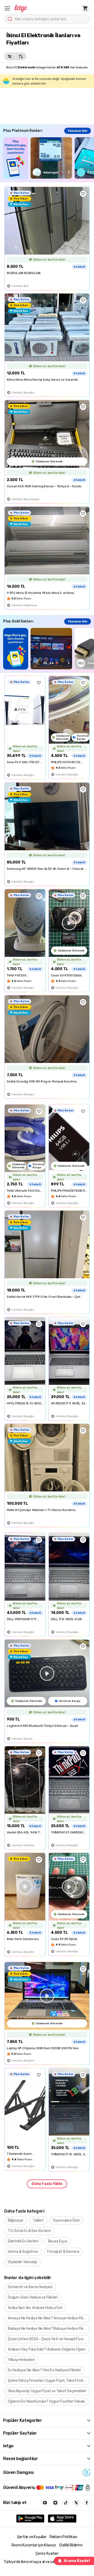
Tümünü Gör (78, 131)
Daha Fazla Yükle (47, 2184)
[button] (7, 8)
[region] (49, 158)
